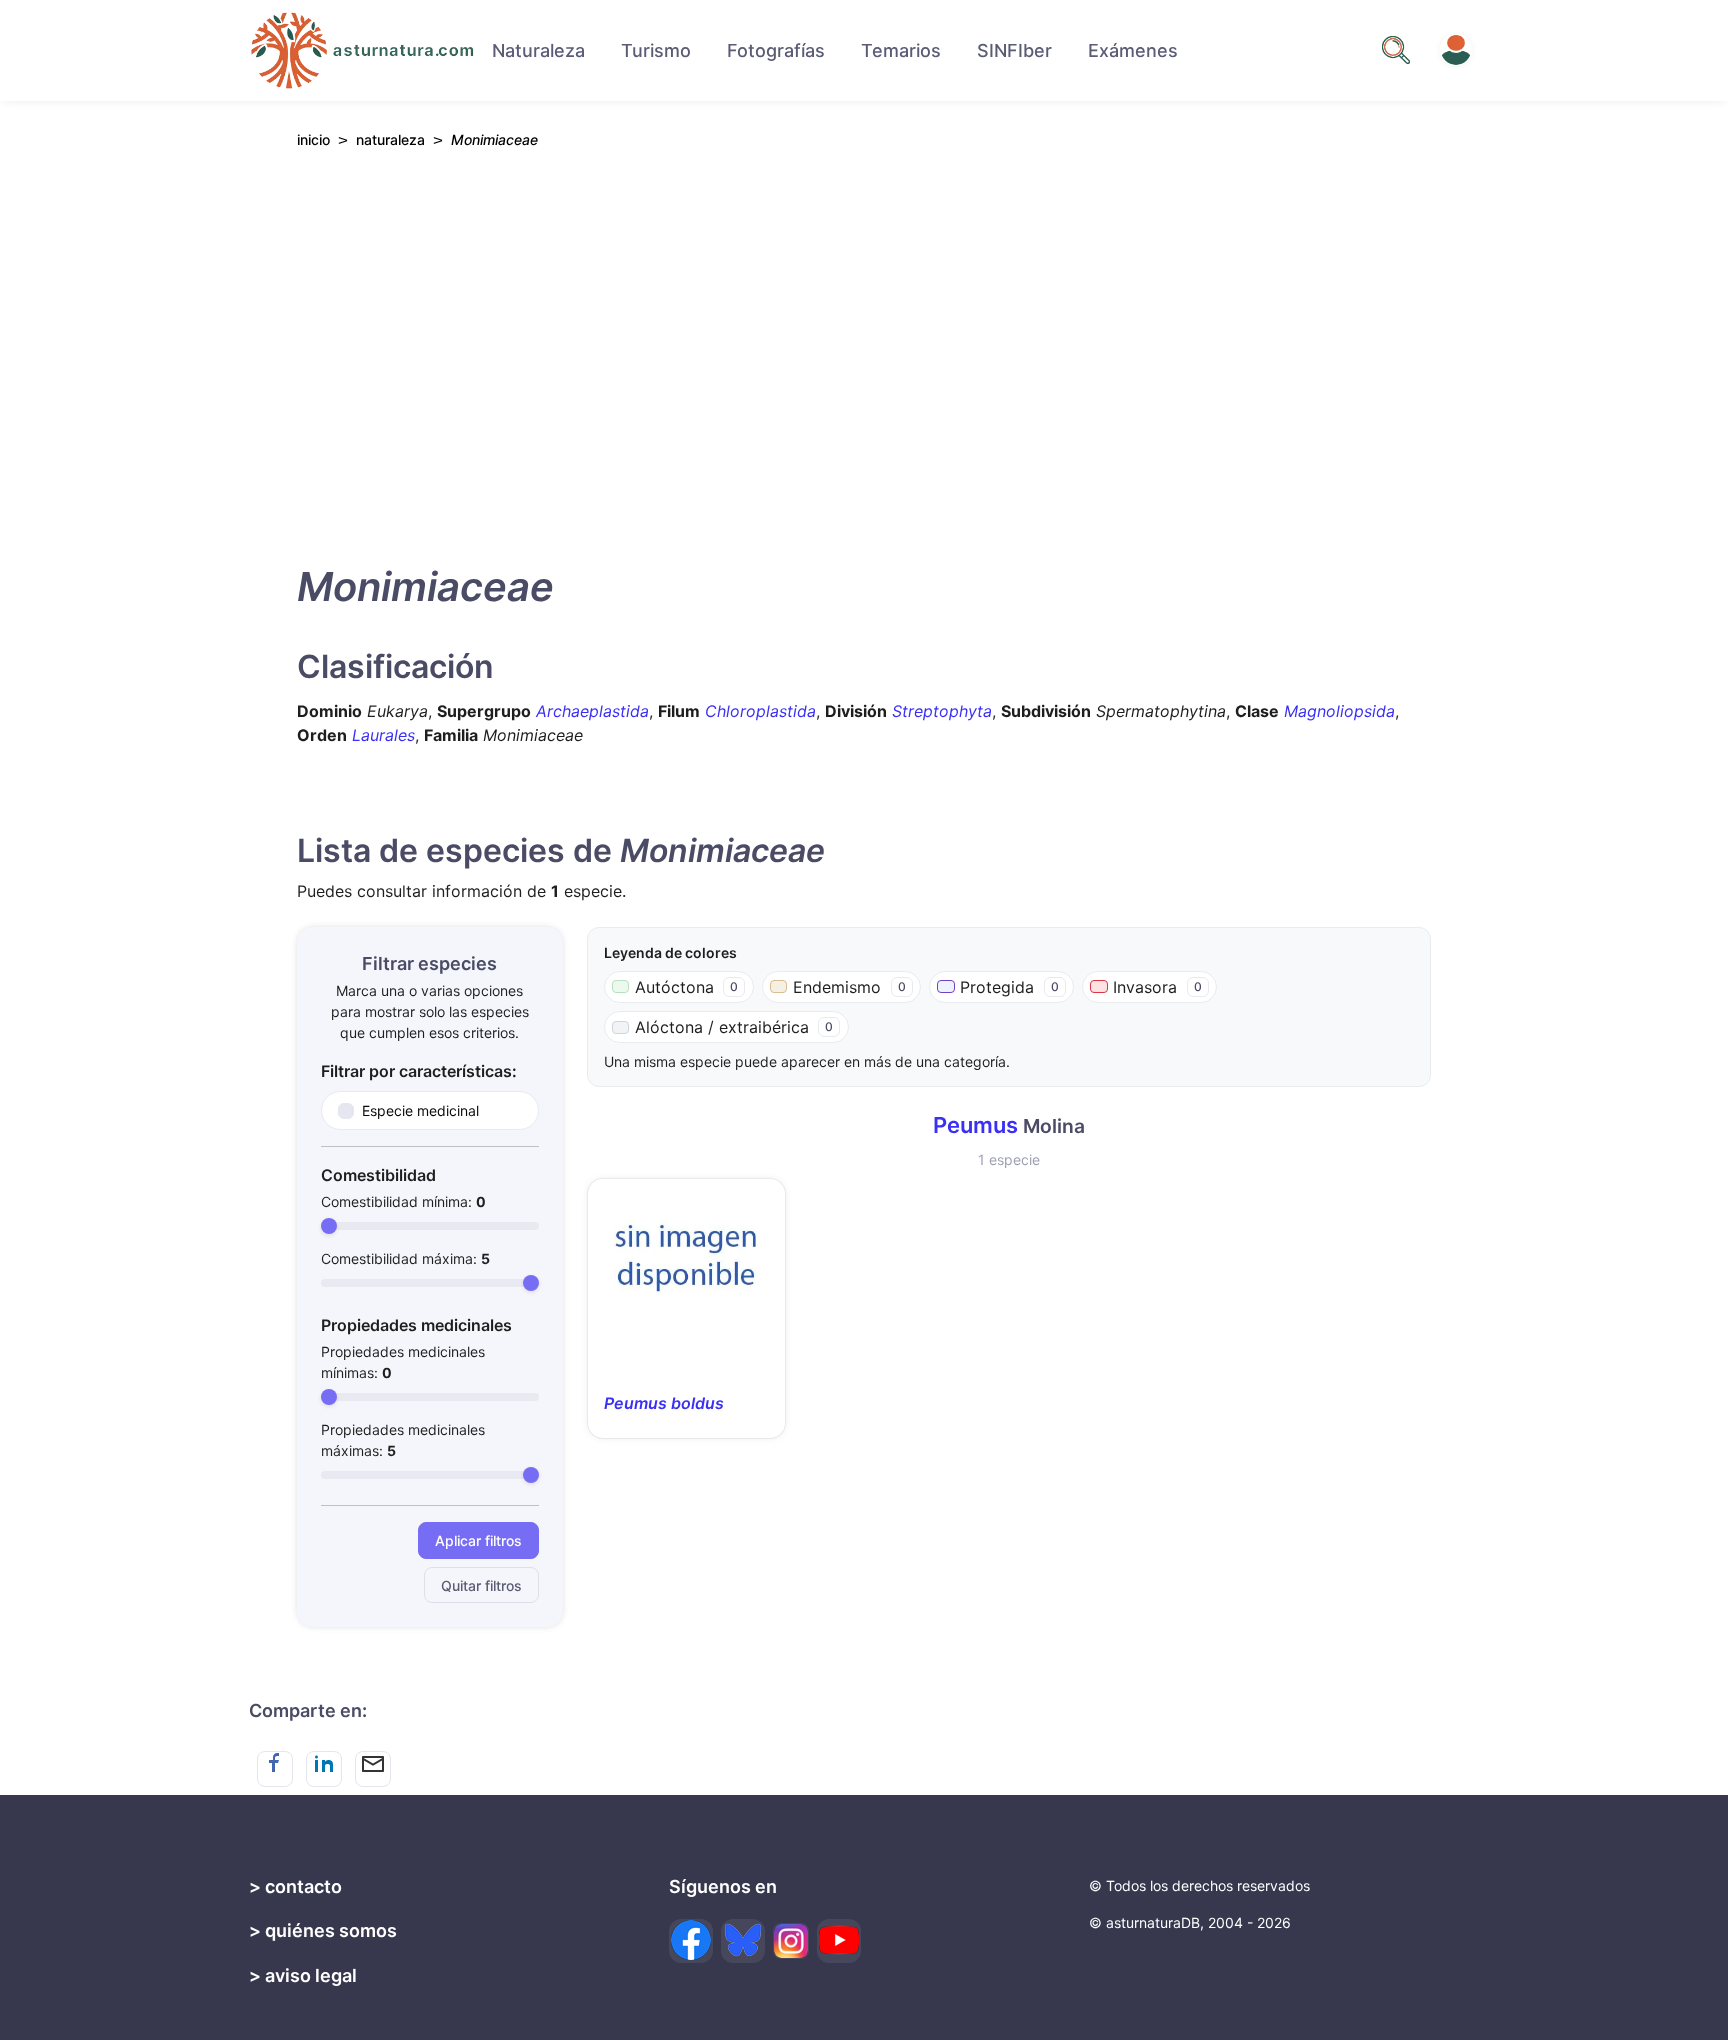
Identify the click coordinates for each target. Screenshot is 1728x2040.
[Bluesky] (743, 1941)
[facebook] (691, 1941)
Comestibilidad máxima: (405, 1258)
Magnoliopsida (1339, 711)
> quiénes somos (323, 1930)
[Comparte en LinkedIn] (324, 1769)
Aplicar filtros (478, 1540)
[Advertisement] (864, 351)
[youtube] (839, 1941)
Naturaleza (538, 50)
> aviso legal (303, 1975)
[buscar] (1396, 50)
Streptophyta (942, 711)
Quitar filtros (481, 1585)
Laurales (383, 735)
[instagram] (791, 1941)
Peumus (975, 1125)
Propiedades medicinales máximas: (403, 1440)
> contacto (295, 1886)
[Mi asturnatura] (1456, 50)
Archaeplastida (592, 711)
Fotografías (776, 50)
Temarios (901, 50)
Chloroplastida (760, 711)
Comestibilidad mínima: (403, 1201)
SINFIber (1014, 50)
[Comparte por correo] (373, 1769)
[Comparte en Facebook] (275, 1769)
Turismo (656, 50)
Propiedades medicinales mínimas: (403, 1362)
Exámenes (1133, 50)
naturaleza (390, 139)
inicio (313, 139)
